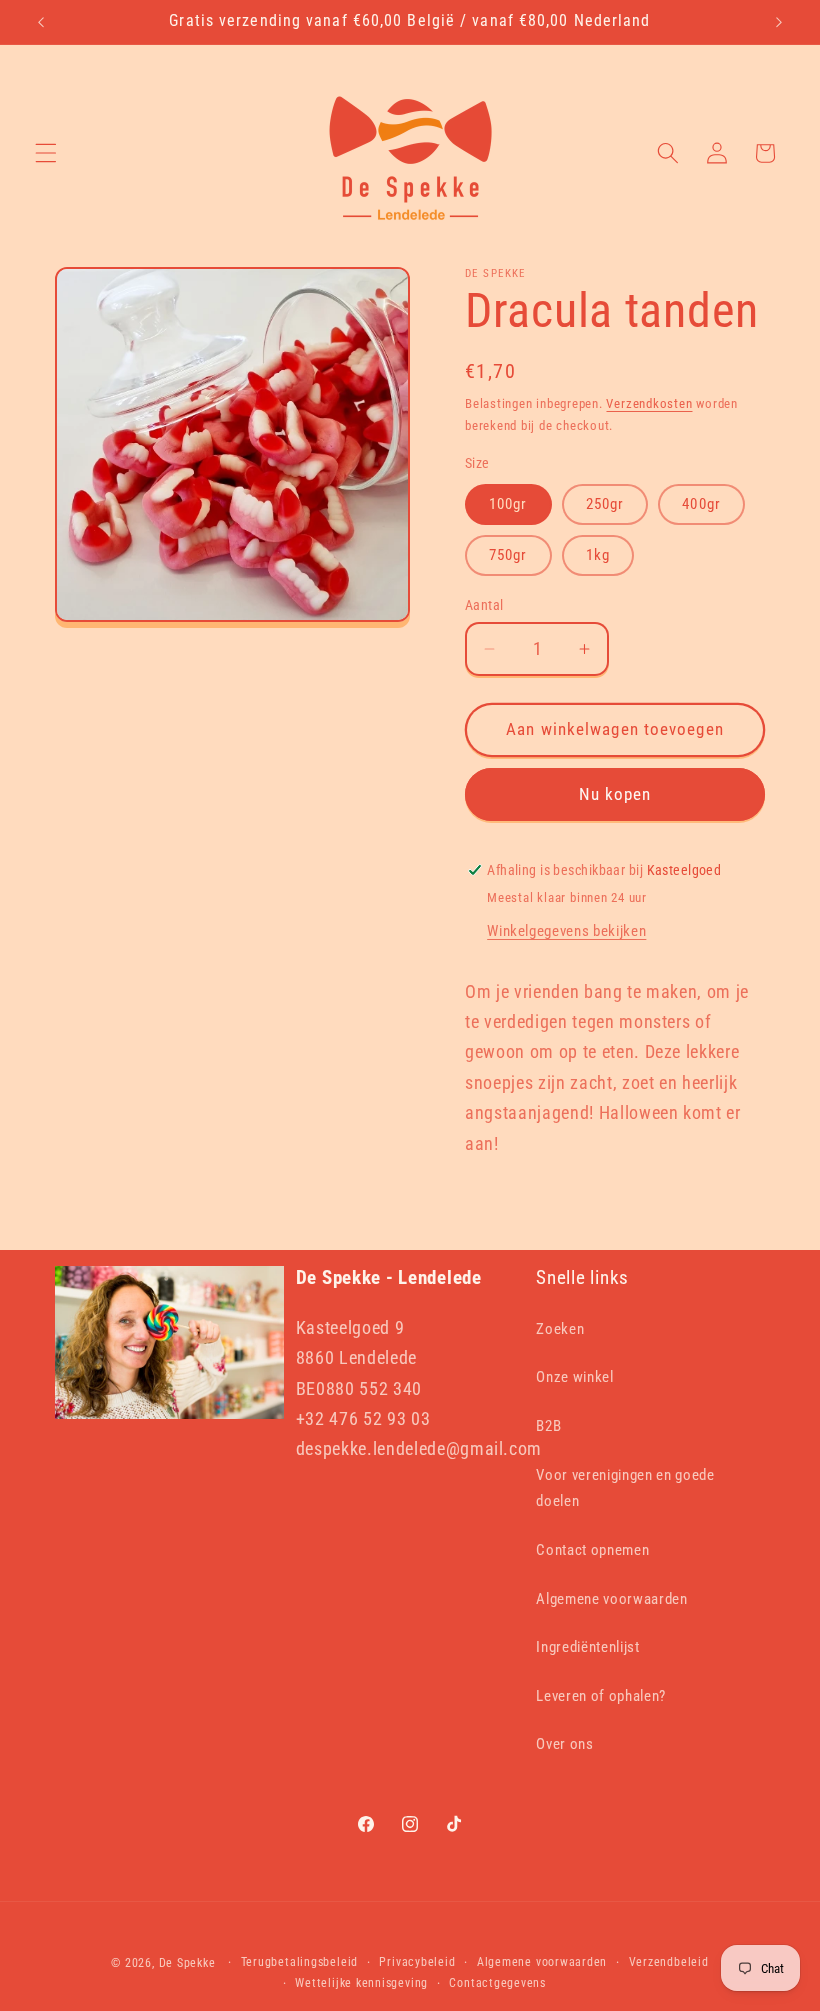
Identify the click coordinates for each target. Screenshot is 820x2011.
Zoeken (560, 1329)
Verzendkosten (649, 403)
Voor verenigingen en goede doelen (625, 1488)
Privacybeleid (417, 1962)
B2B (548, 1426)
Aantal (484, 605)
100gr (508, 504)
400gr (701, 504)
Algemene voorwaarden (611, 1599)
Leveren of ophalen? (601, 1696)
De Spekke (187, 1963)
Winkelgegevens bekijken (566, 931)
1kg (598, 555)
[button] (46, 153)
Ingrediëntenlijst (587, 1647)
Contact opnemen (592, 1550)
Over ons (564, 1744)
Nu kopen (615, 794)
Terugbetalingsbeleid (299, 1962)
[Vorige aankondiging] (41, 22)
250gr (605, 504)
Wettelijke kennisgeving (361, 1983)
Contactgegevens (497, 1983)
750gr (508, 555)
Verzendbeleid (669, 1962)
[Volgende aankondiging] (779, 22)
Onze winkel (574, 1377)
